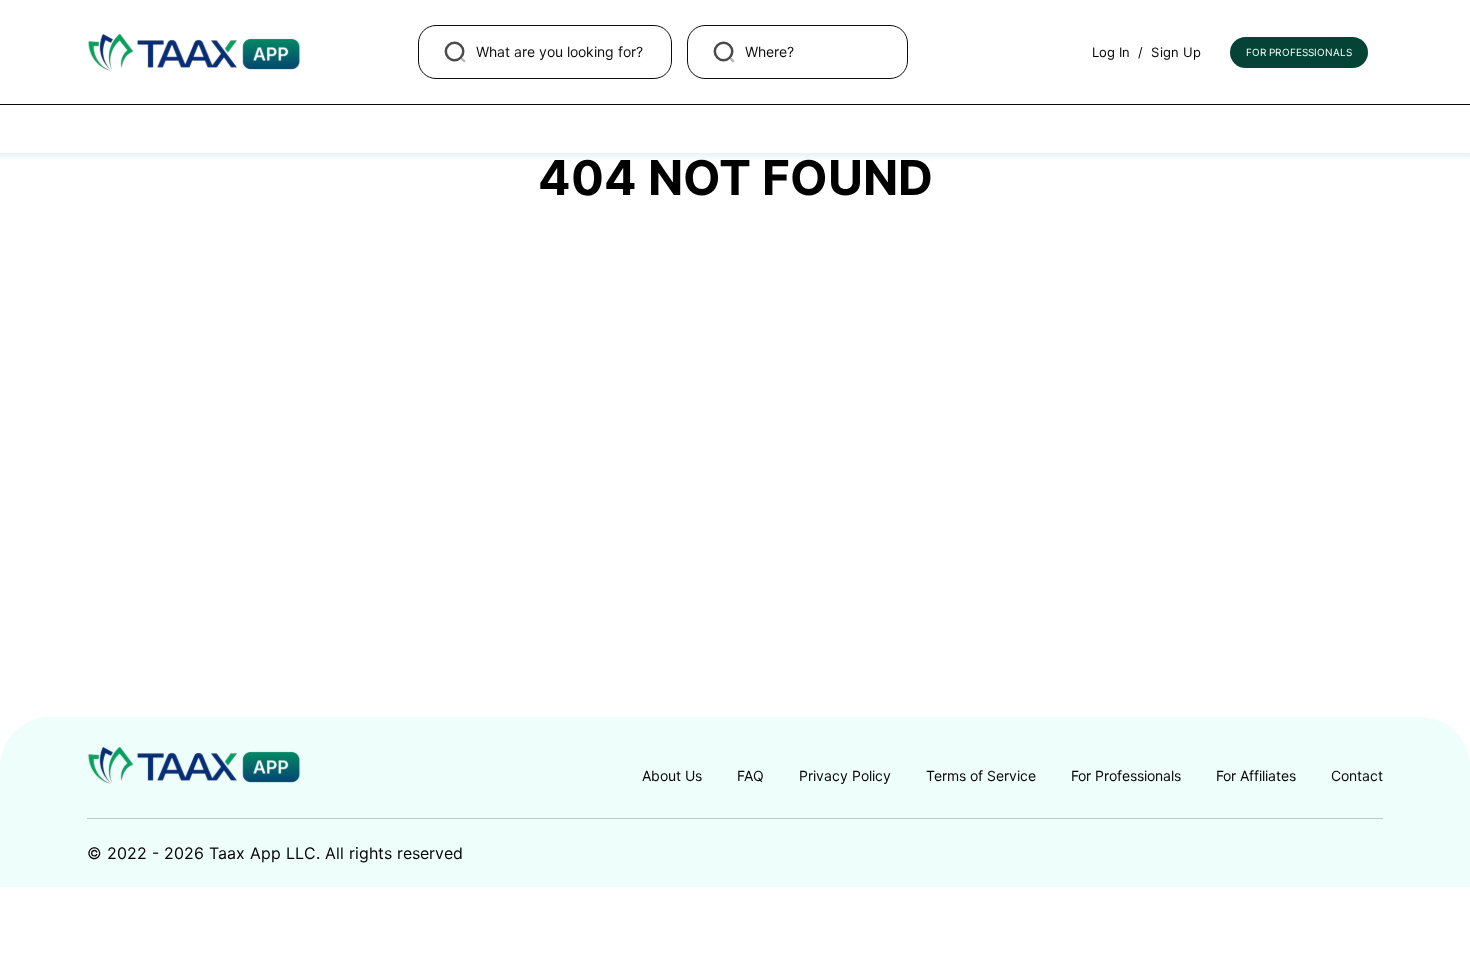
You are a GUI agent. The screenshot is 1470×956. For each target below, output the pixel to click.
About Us (672, 775)
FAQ (750, 775)
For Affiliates (1256, 775)
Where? (769, 51)
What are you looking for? (559, 51)
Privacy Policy (845, 775)
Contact (1357, 775)
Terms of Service (981, 775)
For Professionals (1299, 52)
